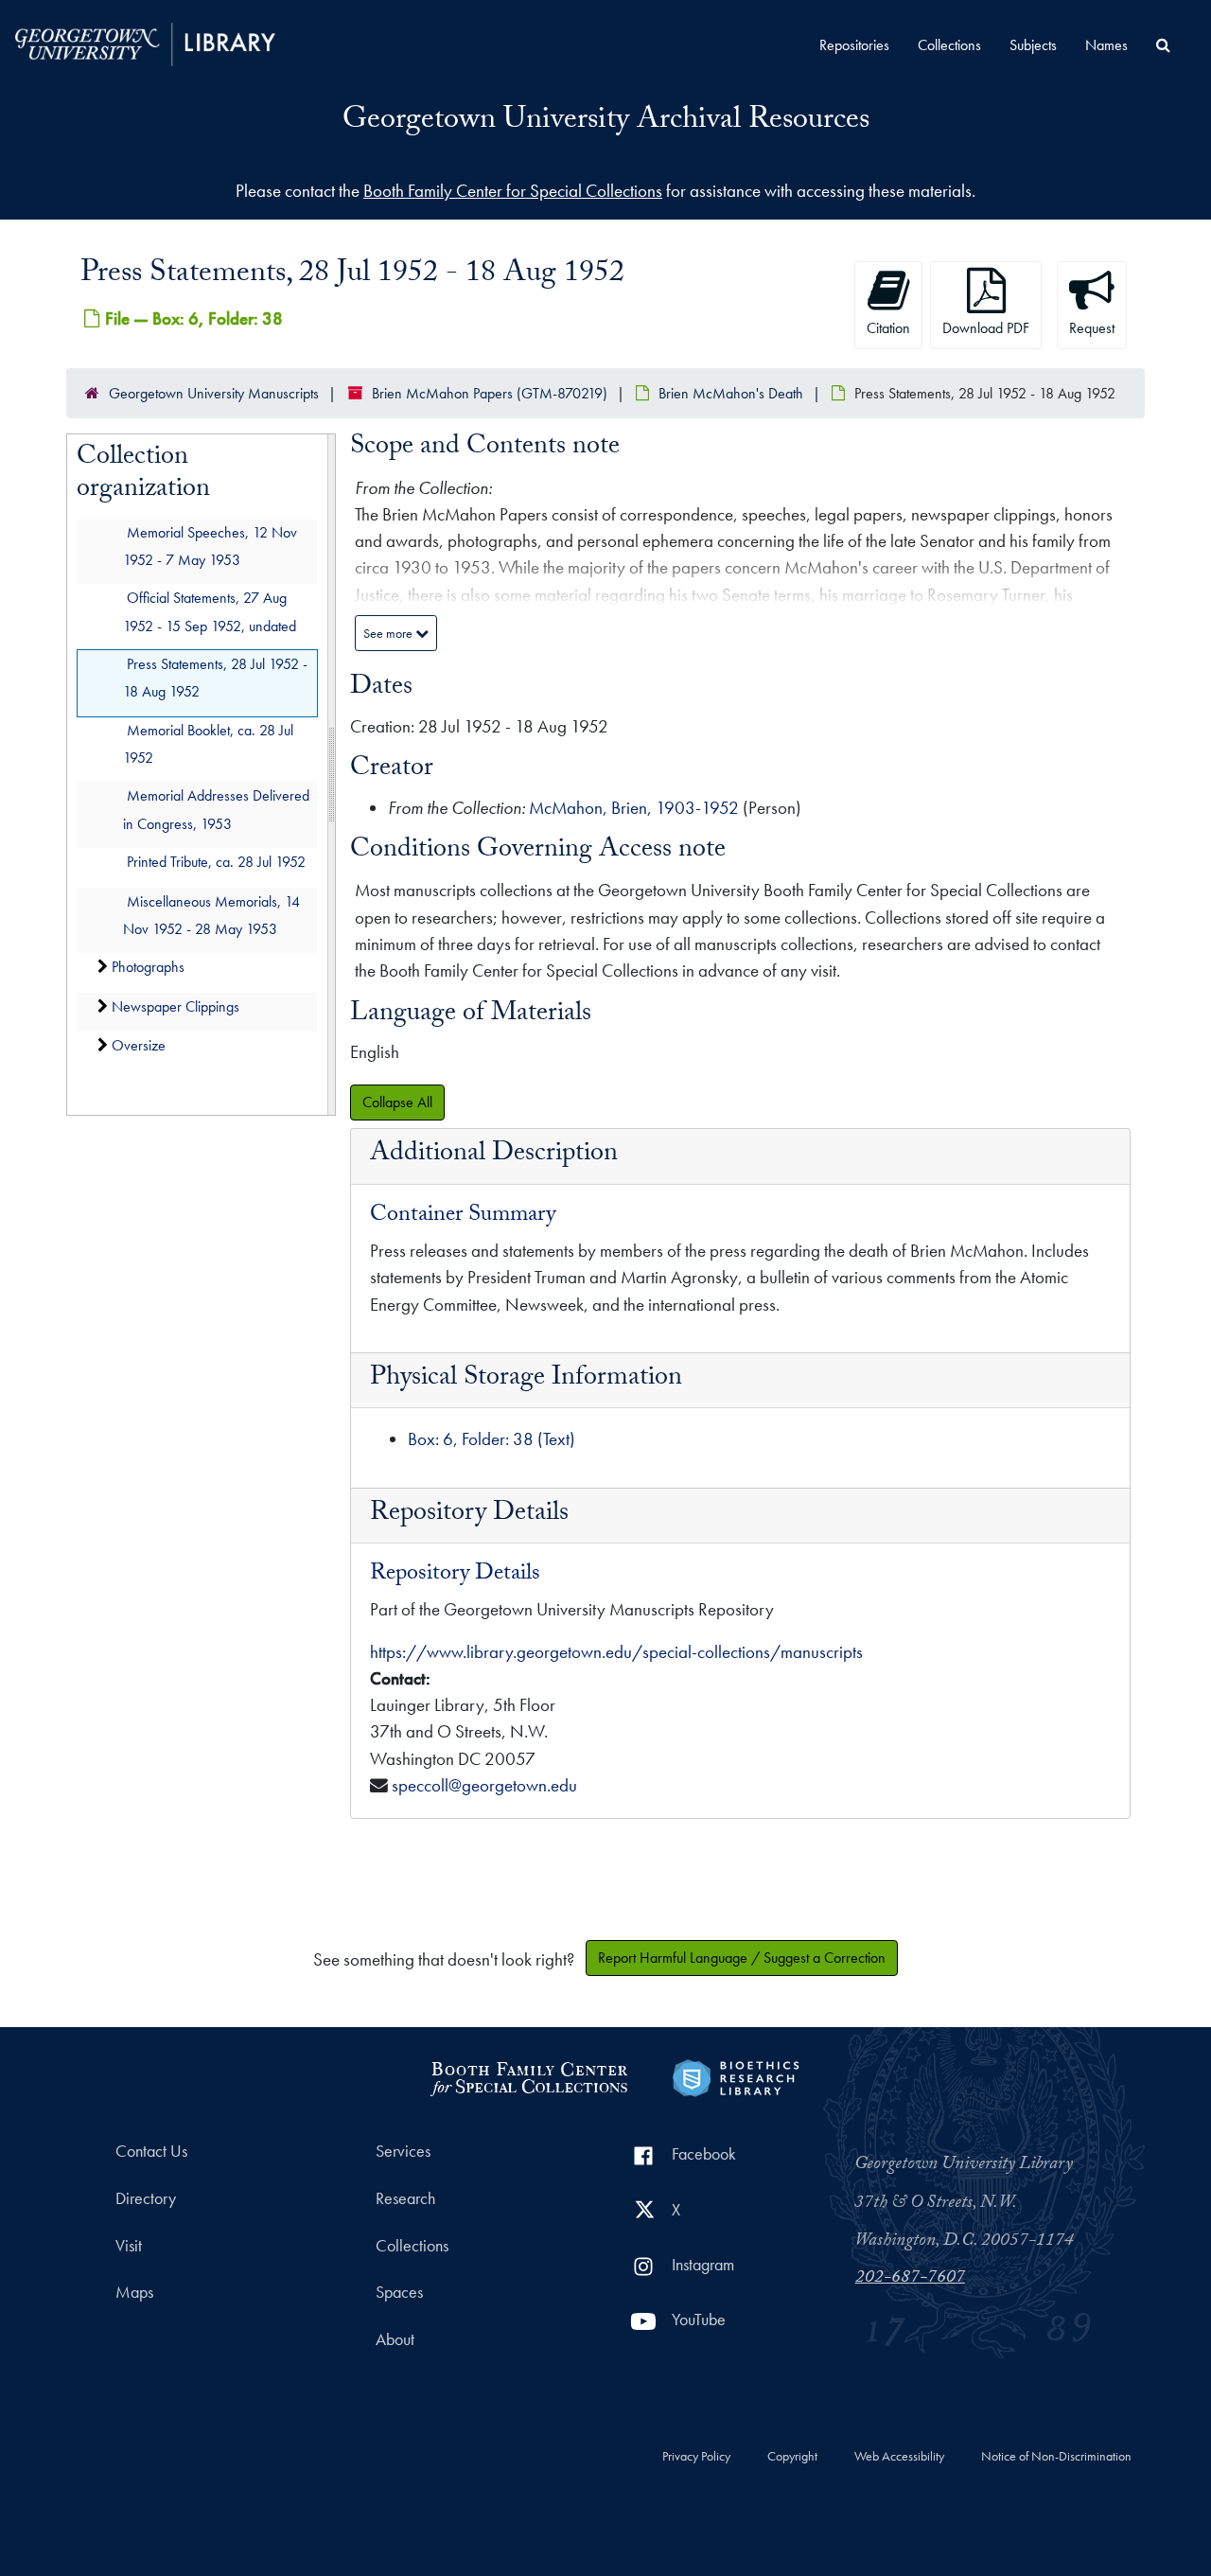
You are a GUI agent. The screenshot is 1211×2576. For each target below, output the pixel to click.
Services (403, 2151)
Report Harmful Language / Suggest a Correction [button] (742, 1958)
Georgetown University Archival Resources (606, 122)
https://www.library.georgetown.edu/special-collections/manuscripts (616, 1652)
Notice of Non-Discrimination (1056, 2457)
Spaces (399, 2292)
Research (405, 2198)
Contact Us (151, 2151)
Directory (146, 2198)
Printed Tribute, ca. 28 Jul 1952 (216, 862)
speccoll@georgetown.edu (484, 1785)
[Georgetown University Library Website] (145, 42)
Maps (134, 2292)
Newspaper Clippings (176, 1006)
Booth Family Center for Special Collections (513, 191)
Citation (888, 328)
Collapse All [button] (397, 1102)
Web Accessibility (899, 2457)
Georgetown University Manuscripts (214, 393)
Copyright (792, 2457)
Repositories (854, 45)
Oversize (139, 1045)
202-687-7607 (910, 2279)
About (395, 2339)
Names (1106, 45)
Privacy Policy (696, 2457)
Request (1092, 328)
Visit (129, 2246)
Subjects (1033, 45)
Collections (949, 45)
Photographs (148, 968)
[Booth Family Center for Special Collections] (528, 2076)
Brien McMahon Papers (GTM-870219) (490, 393)
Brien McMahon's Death (731, 393)
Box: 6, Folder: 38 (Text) (491, 1439)
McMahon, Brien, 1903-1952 (634, 808)
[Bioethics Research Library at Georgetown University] (736, 2076)
